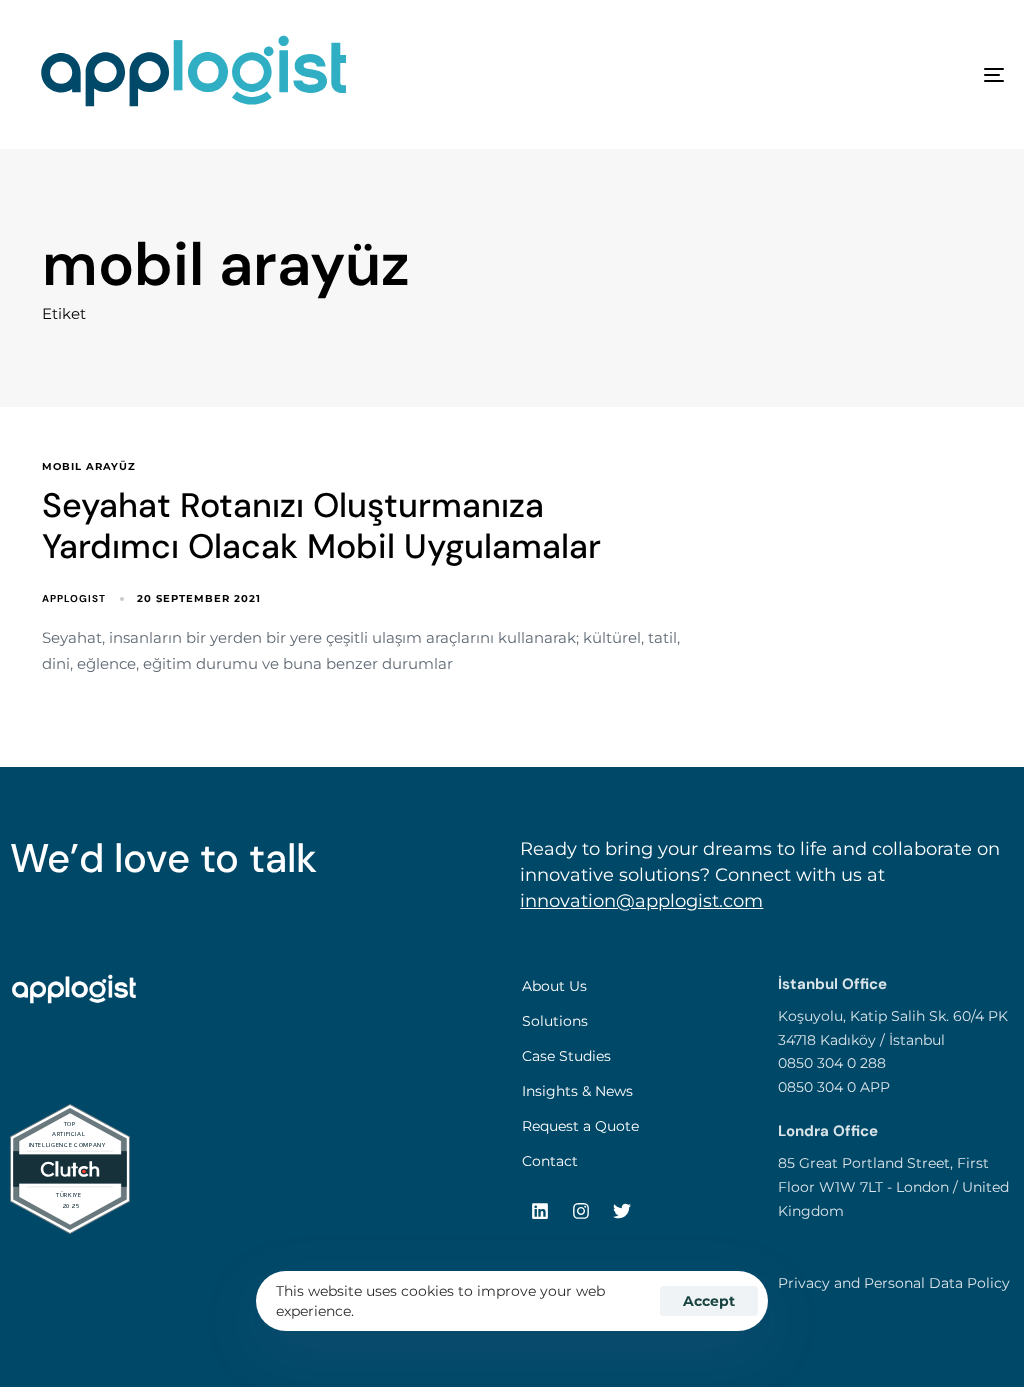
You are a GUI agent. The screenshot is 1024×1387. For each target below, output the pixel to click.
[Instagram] (581, 1211)
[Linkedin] (540, 1211)
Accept (709, 1301)
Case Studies (566, 1056)
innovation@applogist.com (641, 901)
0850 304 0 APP (834, 1087)
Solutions (555, 1021)
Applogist (74, 598)
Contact (550, 1161)
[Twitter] (622, 1211)
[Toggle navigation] (840, 74)
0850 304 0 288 (832, 1063)
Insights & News (577, 1091)
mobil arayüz (89, 467)
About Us (554, 986)
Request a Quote (580, 1126)
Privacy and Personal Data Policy (894, 1283)
